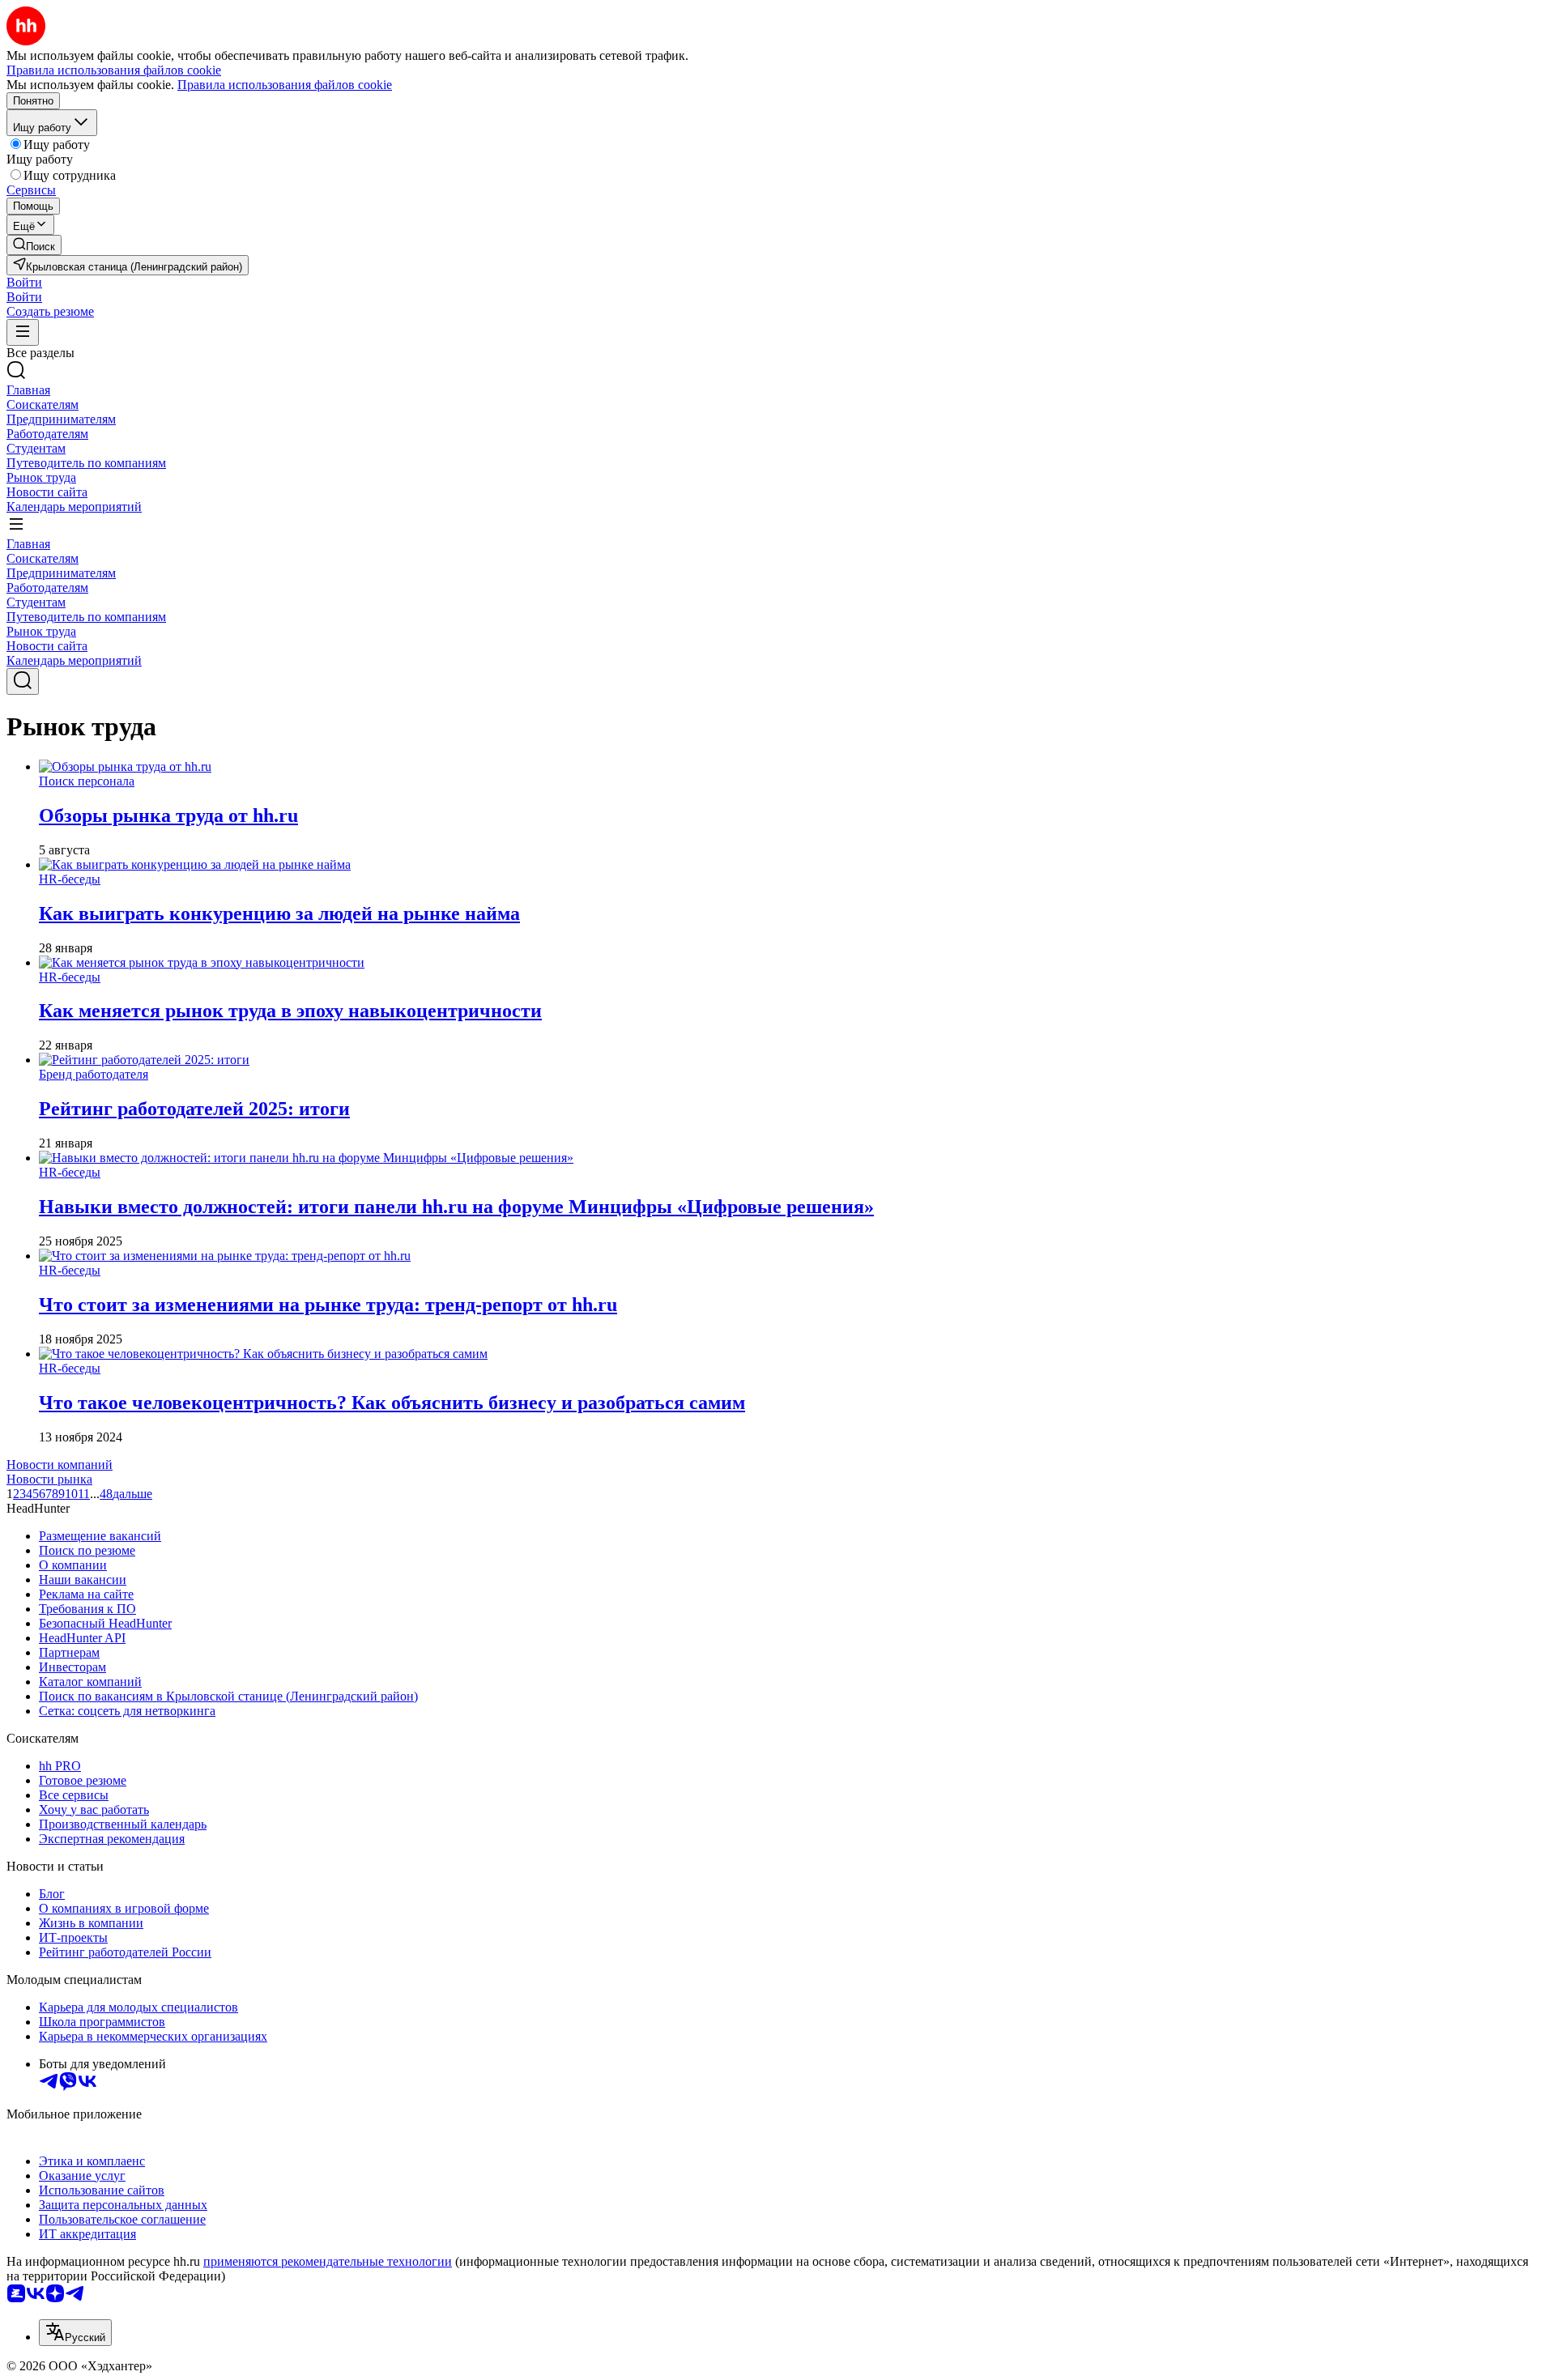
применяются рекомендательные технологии (328, 2261)
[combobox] (75, 2333)
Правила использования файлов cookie (285, 85)
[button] (24, 282)
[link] (34, 245)
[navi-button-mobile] (23, 332)
